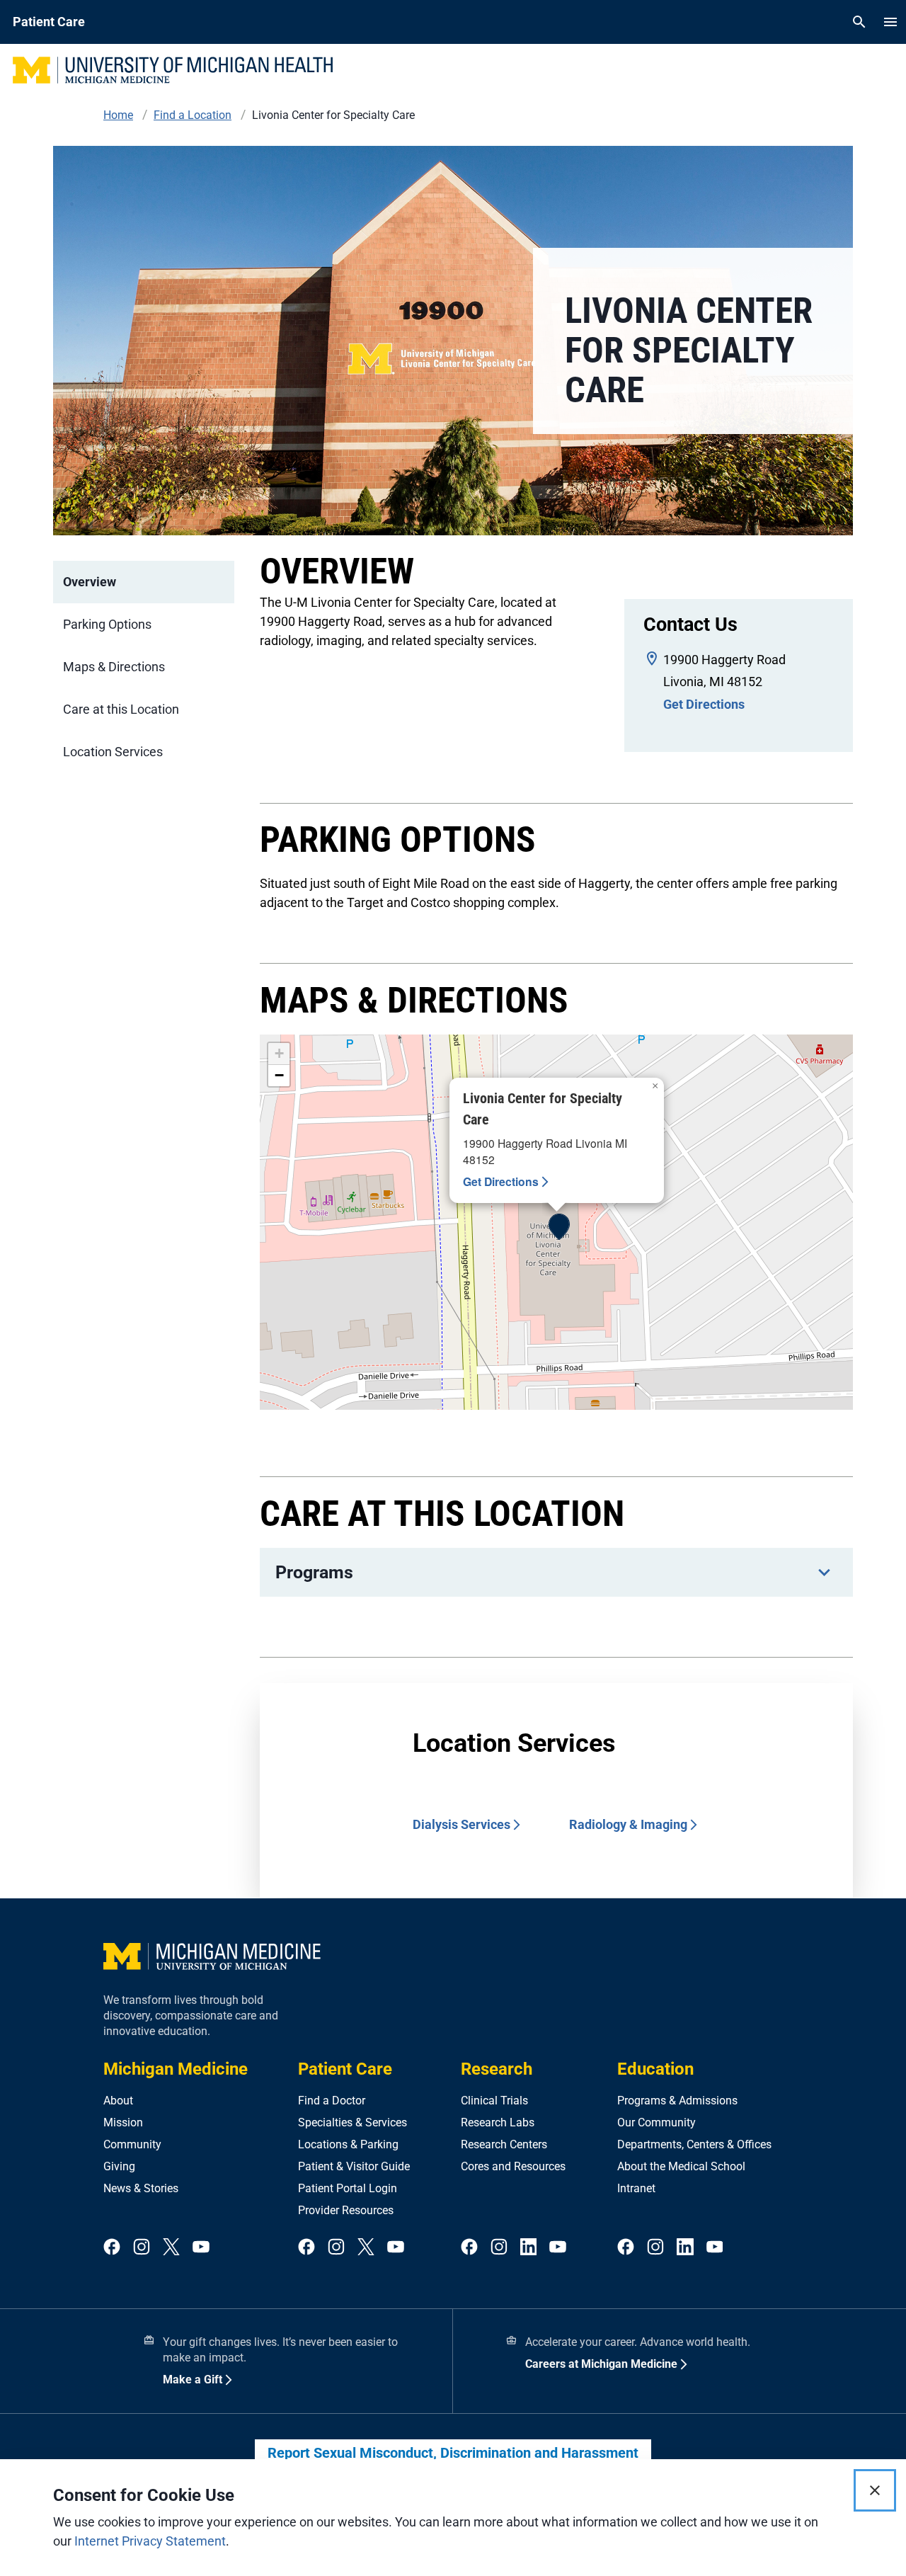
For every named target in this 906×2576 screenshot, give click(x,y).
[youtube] (201, 2248)
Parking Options (107, 624)
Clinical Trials (494, 2101)
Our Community (656, 2122)
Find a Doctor (332, 2101)
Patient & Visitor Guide (354, 2166)
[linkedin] (529, 2248)
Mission (123, 2122)
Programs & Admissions (677, 2101)
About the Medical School (681, 2166)
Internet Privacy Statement (150, 2541)
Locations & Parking (348, 2144)
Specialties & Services (352, 2122)
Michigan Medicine (176, 2069)
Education (655, 2069)
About (118, 2101)
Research (497, 2069)
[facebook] (112, 2248)
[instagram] (142, 2248)
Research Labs (498, 2122)
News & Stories (141, 2188)
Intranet (636, 2188)
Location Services (113, 752)
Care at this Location (121, 709)
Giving (119, 2166)
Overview (90, 582)
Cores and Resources (513, 2166)
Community (132, 2144)
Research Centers (504, 2144)
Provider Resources (346, 2210)
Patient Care (345, 2069)
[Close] (875, 2490)
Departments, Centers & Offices (694, 2144)
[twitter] (171, 2248)
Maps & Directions (114, 667)
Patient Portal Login (348, 2188)
